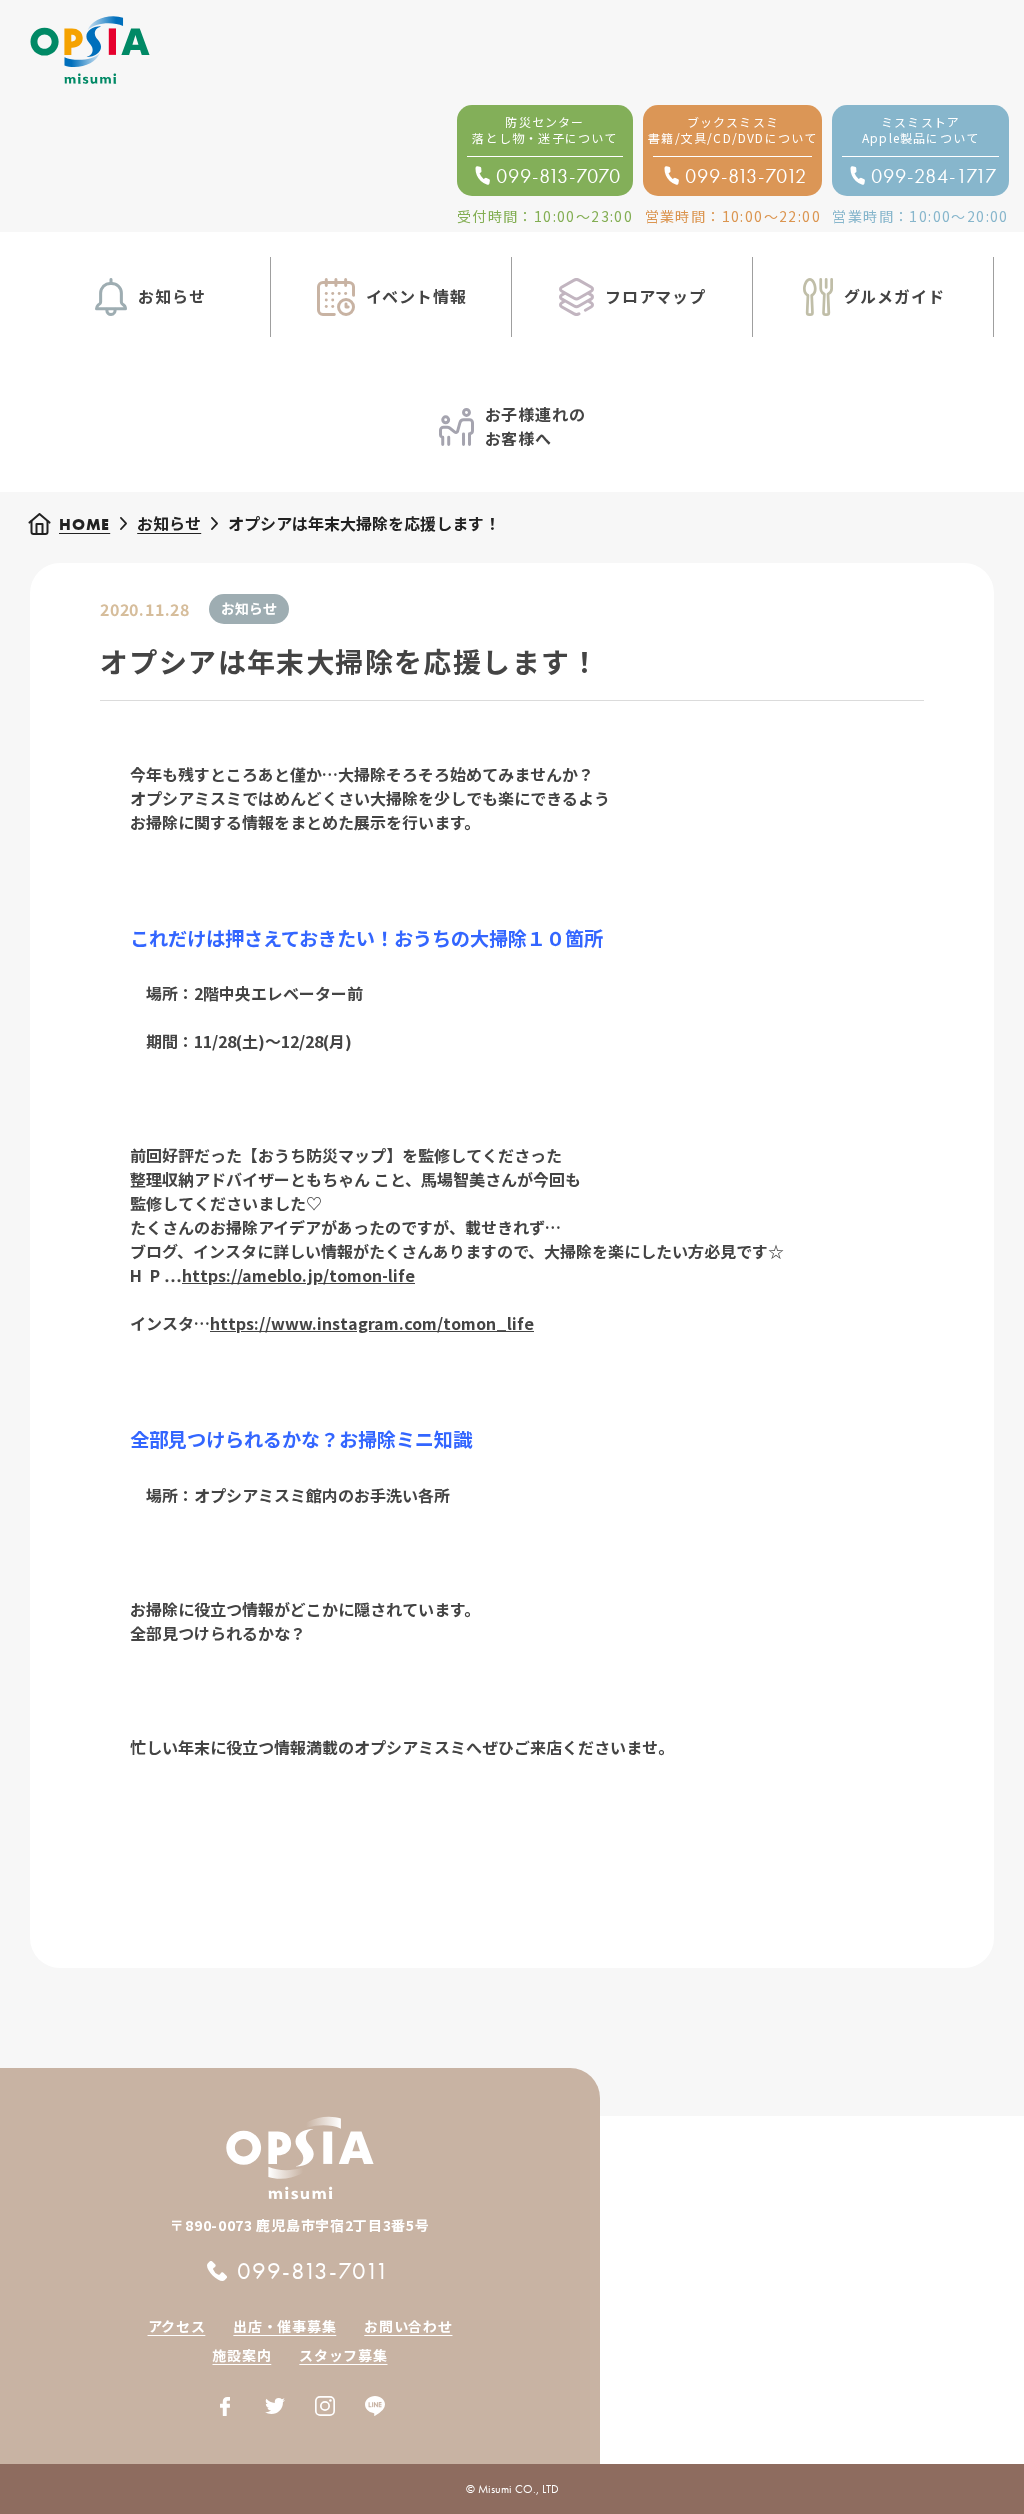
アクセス (177, 2326)
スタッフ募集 (343, 2355)
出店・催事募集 (284, 2326)
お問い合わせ (408, 2326)
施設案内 (241, 2355)
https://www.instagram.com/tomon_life (372, 1323)
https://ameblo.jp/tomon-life (298, 1275)
